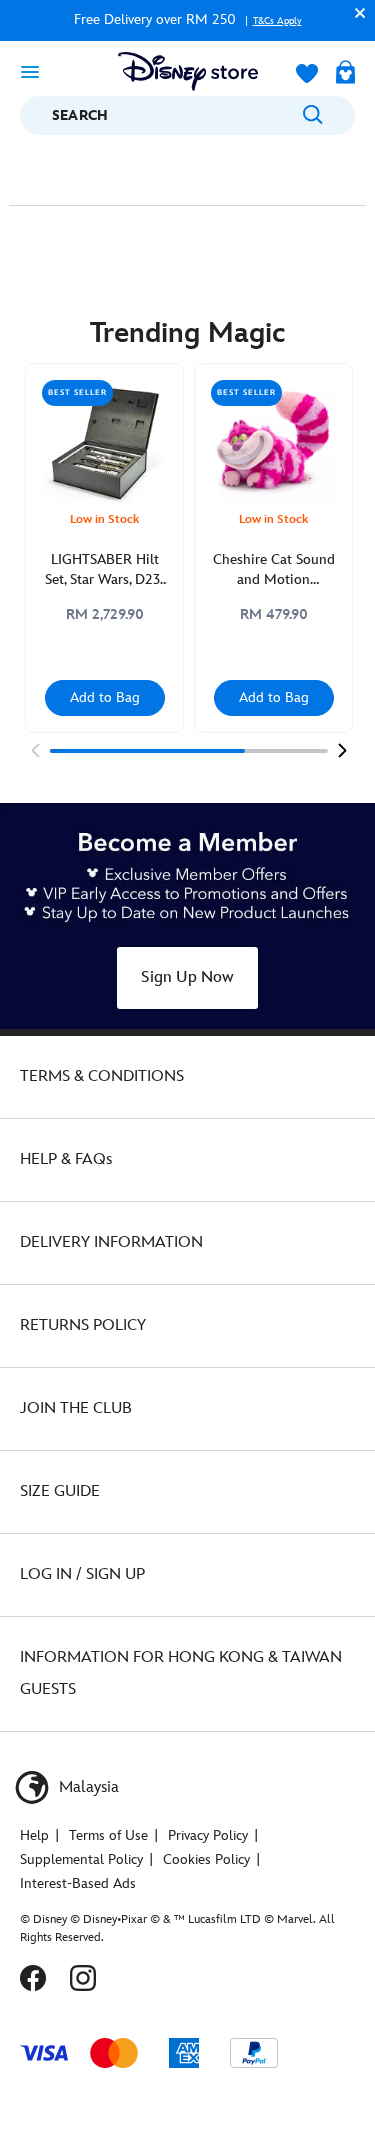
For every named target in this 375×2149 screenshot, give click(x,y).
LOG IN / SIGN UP (82, 1574)
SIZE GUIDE (60, 1491)
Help (34, 1835)
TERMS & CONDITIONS (102, 1076)
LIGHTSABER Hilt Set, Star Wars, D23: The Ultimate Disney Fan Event (104, 570)
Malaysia (87, 1787)
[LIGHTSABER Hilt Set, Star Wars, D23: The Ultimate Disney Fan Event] (104, 442)
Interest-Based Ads (78, 1883)
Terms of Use (108, 1835)
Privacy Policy (208, 1835)
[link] (35, 750)
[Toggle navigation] (30, 71)
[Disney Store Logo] (188, 71)
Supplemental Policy (81, 1859)
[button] (355, 12)
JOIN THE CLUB (76, 1408)
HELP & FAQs (66, 1159)
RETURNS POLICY (83, 1325)
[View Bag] (345, 74)
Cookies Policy (206, 1859)
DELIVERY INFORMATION (111, 1242)
